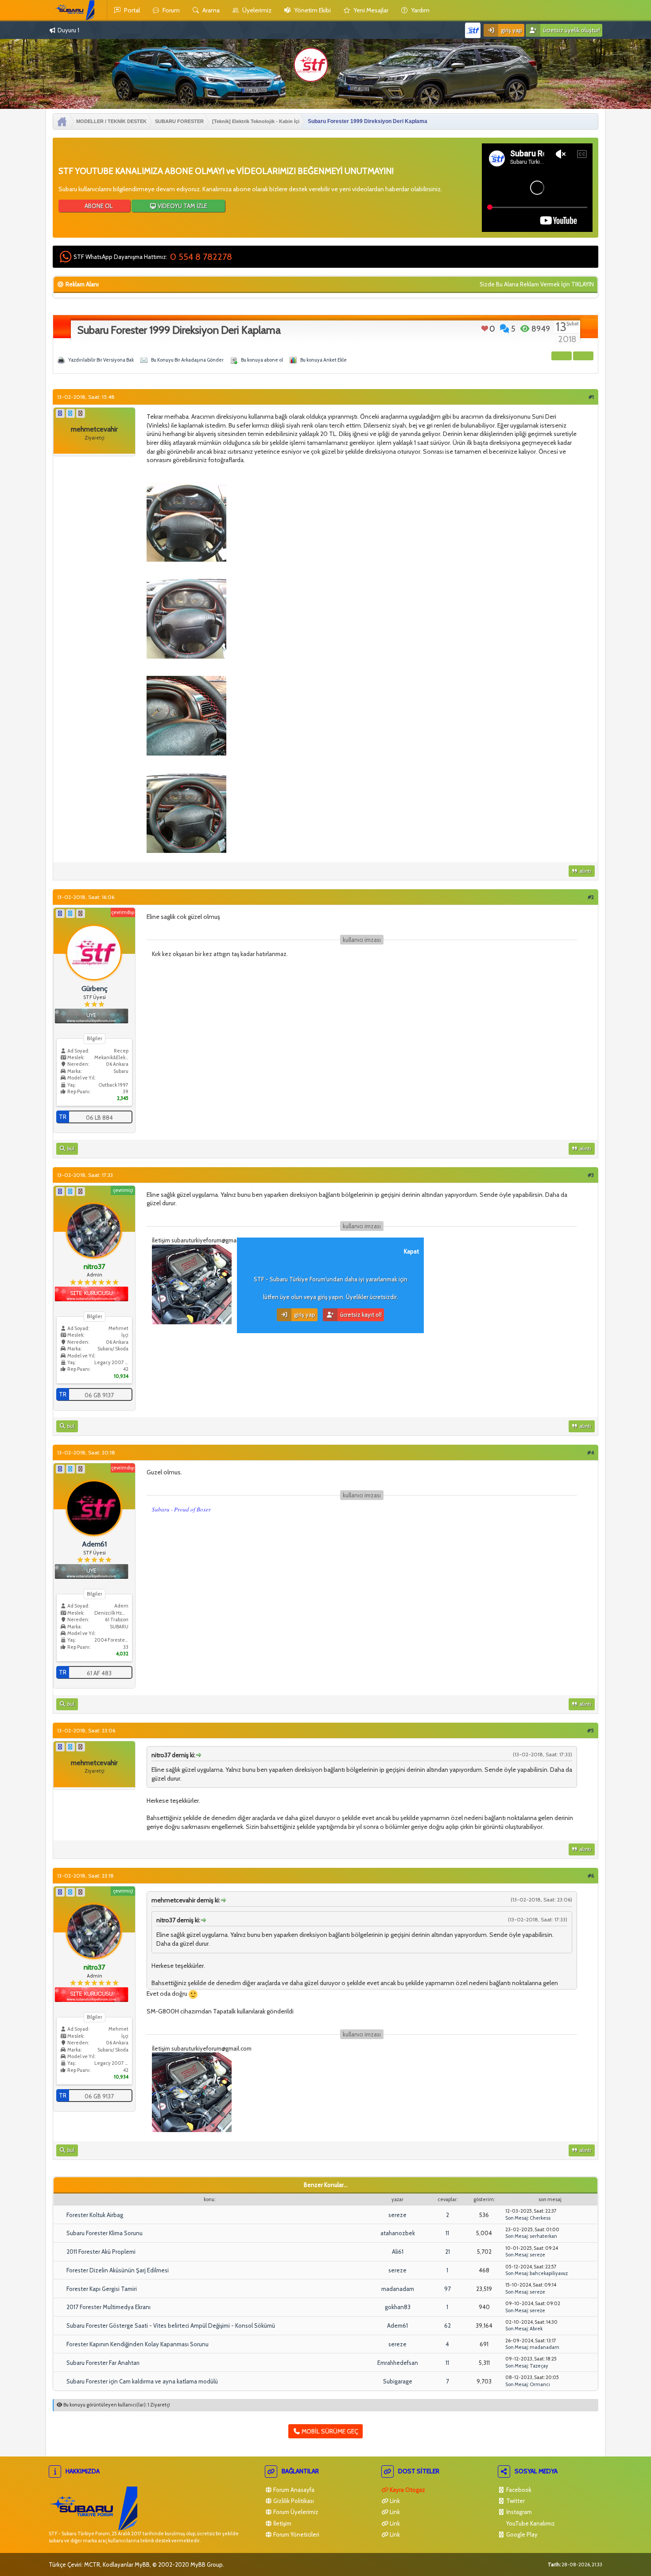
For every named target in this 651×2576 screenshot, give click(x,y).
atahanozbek (398, 2233)
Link (394, 2501)
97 (448, 2289)
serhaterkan (543, 2236)
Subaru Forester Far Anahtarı (103, 2363)
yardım (420, 10)
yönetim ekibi (312, 10)
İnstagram (518, 2512)
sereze (397, 2215)
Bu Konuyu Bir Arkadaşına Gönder (187, 360)
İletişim (282, 2523)
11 (447, 2233)
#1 (591, 397)
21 (448, 2252)
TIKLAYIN (583, 284)
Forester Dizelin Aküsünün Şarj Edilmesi (118, 2270)
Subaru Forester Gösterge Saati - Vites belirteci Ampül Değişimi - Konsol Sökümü (171, 2325)
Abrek (536, 2329)
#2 (591, 897)
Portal (131, 10)
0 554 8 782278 (201, 257)
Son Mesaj (517, 2218)
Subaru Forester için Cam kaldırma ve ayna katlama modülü (142, 2381)
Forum (170, 10)
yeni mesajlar (370, 10)
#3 (591, 1175)
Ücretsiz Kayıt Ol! (360, 1315)
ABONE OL (98, 206)
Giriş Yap (511, 30)
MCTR (92, 2564)
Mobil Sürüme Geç (329, 2431)
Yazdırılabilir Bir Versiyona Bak (101, 360)
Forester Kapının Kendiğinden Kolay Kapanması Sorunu (138, 2344)
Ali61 (398, 2252)
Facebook (518, 2490)
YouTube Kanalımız (530, 2523)
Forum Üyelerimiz (295, 2512)
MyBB (142, 2564)
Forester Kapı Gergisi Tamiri (102, 2289)
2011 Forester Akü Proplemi (101, 2252)
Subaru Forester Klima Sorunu (105, 2233)
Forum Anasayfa (293, 2490)
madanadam (398, 2289)
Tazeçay (539, 2366)
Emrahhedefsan (398, 2363)
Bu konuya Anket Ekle (324, 360)
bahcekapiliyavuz (549, 2273)
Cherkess (540, 2218)
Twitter (515, 2501)
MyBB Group (207, 2564)
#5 (591, 1730)
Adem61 (397, 2325)
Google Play (521, 2534)
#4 (591, 1452)
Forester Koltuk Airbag (95, 2215)
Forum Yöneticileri (296, 2534)
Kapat (411, 1251)
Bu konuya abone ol (262, 360)
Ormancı (540, 2384)
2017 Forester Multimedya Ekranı (108, 2307)
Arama (210, 10)
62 (448, 2325)
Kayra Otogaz (407, 2490)
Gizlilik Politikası (293, 2501)
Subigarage (398, 2381)
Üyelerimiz (256, 10)
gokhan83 (398, 2307)
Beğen (485, 328)
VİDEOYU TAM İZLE (182, 206)
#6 (591, 1876)
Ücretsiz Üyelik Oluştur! (571, 30)
